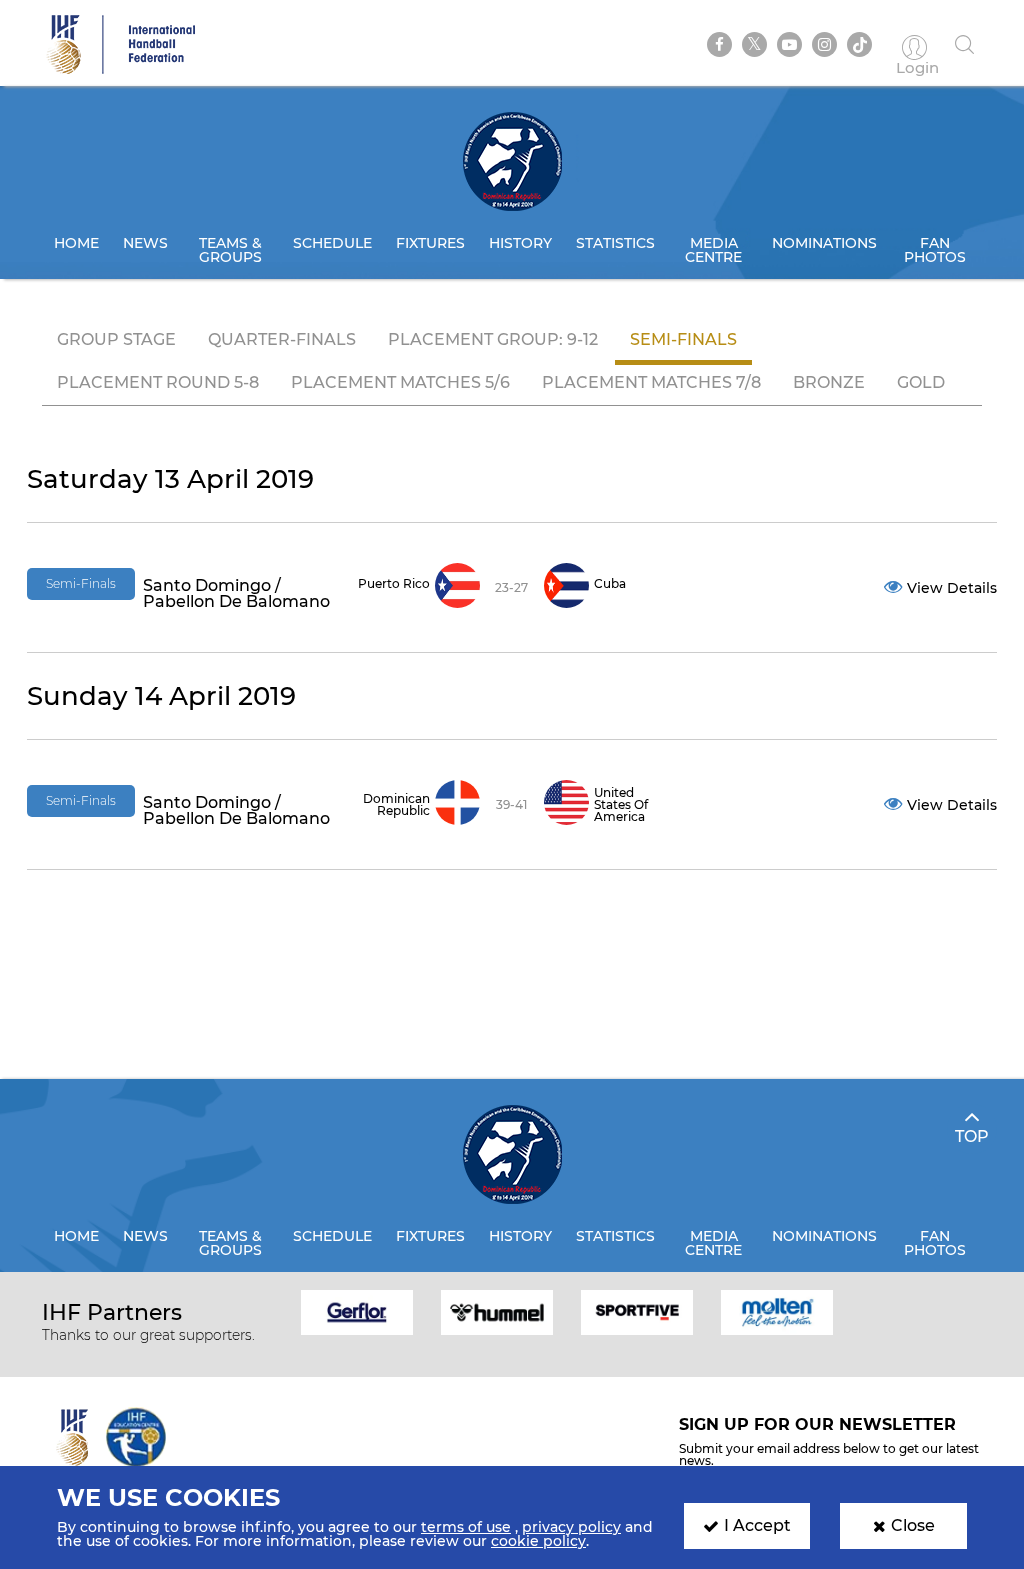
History (520, 243)
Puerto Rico (394, 583)
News (145, 243)
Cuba (610, 583)
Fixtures (430, 243)
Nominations (824, 243)
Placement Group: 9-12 (493, 339)
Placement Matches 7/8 (651, 382)
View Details (952, 588)
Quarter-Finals (282, 339)
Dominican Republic (396, 804)
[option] (357, 1311)
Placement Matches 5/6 (400, 382)
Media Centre (713, 250)
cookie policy (538, 1541)
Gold (921, 382)
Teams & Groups (230, 250)
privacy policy (571, 1527)
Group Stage (116, 339)
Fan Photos (935, 250)
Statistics (615, 243)
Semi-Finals (683, 339)
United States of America (621, 804)
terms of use (466, 1527)
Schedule (332, 243)
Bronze (829, 382)
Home (76, 243)
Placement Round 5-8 (158, 382)
